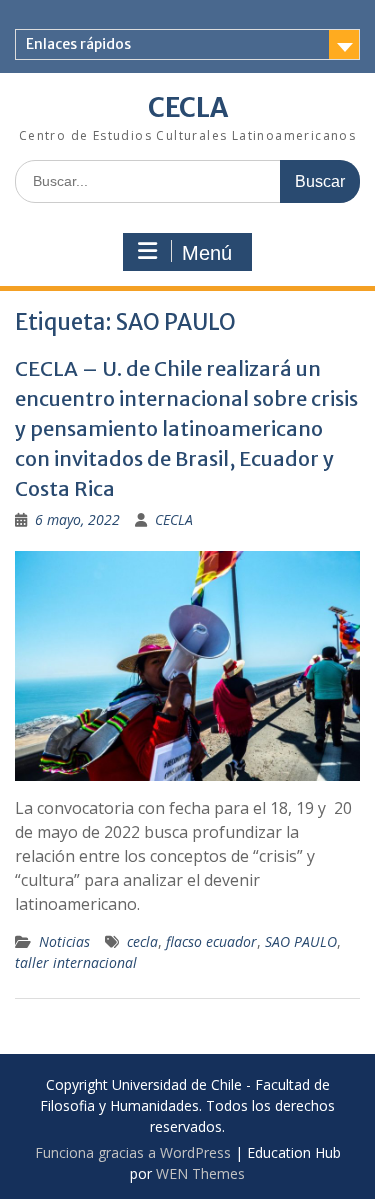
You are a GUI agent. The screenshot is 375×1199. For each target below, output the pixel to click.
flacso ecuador (211, 941)
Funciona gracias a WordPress (133, 1152)
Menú (207, 253)
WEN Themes (200, 1173)
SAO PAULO (301, 941)
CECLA (188, 107)
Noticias (64, 941)
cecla (142, 941)
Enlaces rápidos (78, 44)
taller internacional (76, 962)
